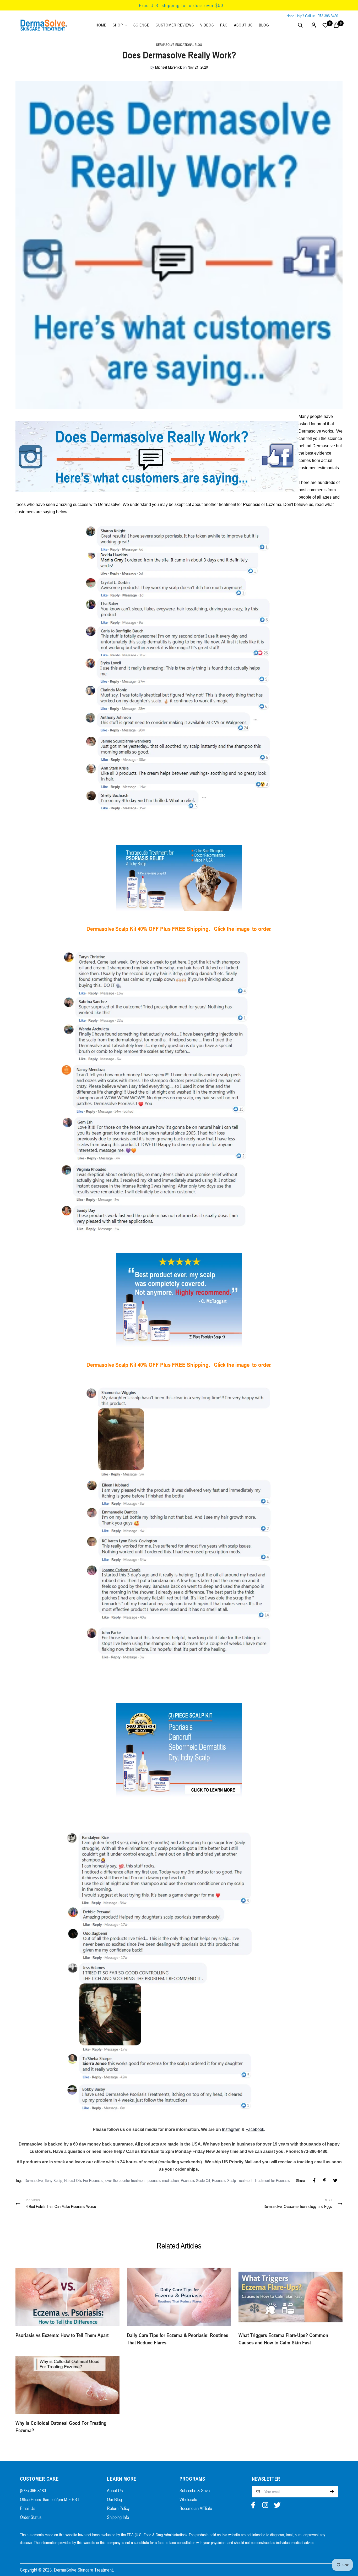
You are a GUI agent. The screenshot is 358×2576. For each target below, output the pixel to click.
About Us (243, 25)
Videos (207, 25)
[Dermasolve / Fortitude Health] (44, 25)
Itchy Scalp (53, 2180)
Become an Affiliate (196, 2508)
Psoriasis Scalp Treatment (232, 2180)
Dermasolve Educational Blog (179, 45)
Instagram (231, 2129)
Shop (118, 25)
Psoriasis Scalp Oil (195, 2180)
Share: (301, 2180)
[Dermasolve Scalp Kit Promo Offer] (179, 878)
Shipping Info (118, 2517)
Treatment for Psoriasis (272, 2180)
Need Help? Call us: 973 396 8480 (312, 16)
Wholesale (188, 2499)
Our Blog (114, 2499)
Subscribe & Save (195, 2490)
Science (141, 25)
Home (101, 25)
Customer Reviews (175, 25)
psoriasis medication (163, 2180)
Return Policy (118, 2508)
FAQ (224, 25)
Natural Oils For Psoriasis (84, 2180)
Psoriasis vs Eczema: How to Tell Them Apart (62, 2335)
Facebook (255, 2129)
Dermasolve (34, 2180)
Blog (264, 25)
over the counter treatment (125, 2180)
